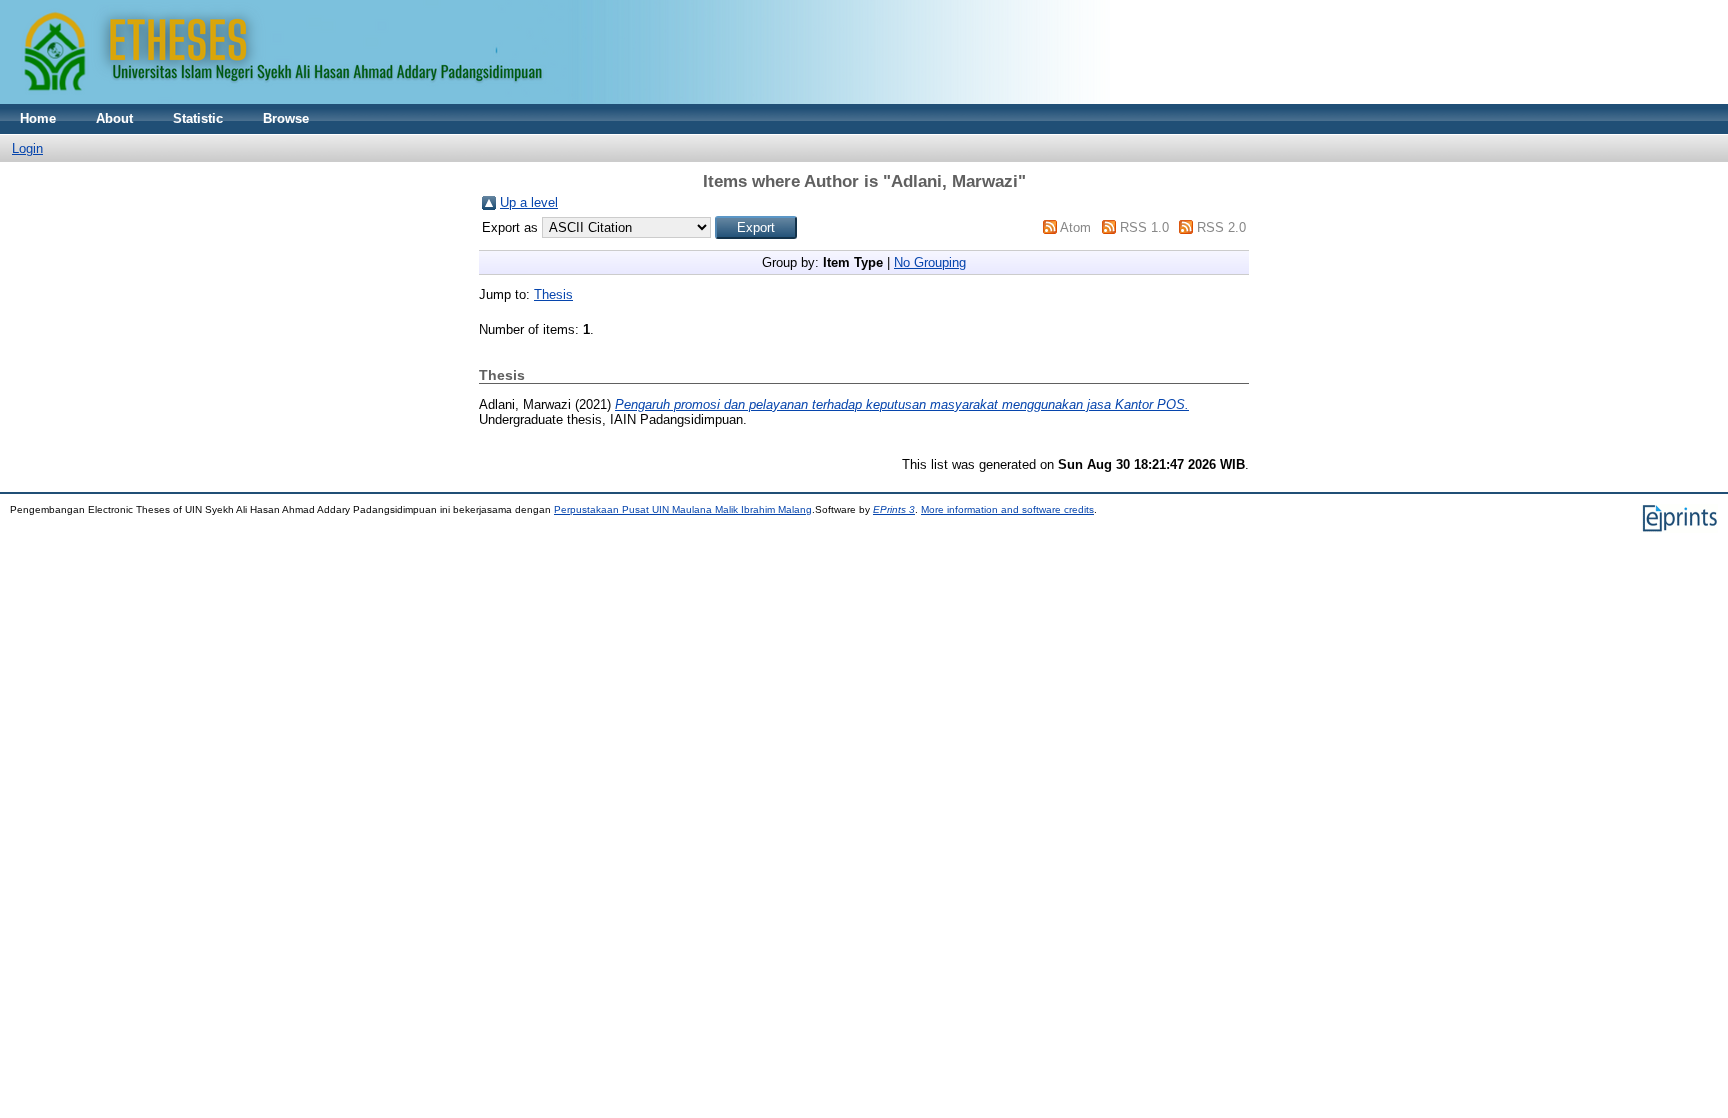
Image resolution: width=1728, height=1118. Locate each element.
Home (38, 118)
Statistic (198, 118)
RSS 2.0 (1221, 227)
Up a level (529, 202)
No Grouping (930, 262)
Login (27, 148)
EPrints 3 (894, 509)
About (114, 118)
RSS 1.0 (1144, 227)
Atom (1075, 227)
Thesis (553, 294)
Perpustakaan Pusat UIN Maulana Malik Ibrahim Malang (683, 509)
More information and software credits (1007, 509)
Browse (286, 118)
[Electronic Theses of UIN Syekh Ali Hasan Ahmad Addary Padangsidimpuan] (555, 99)
